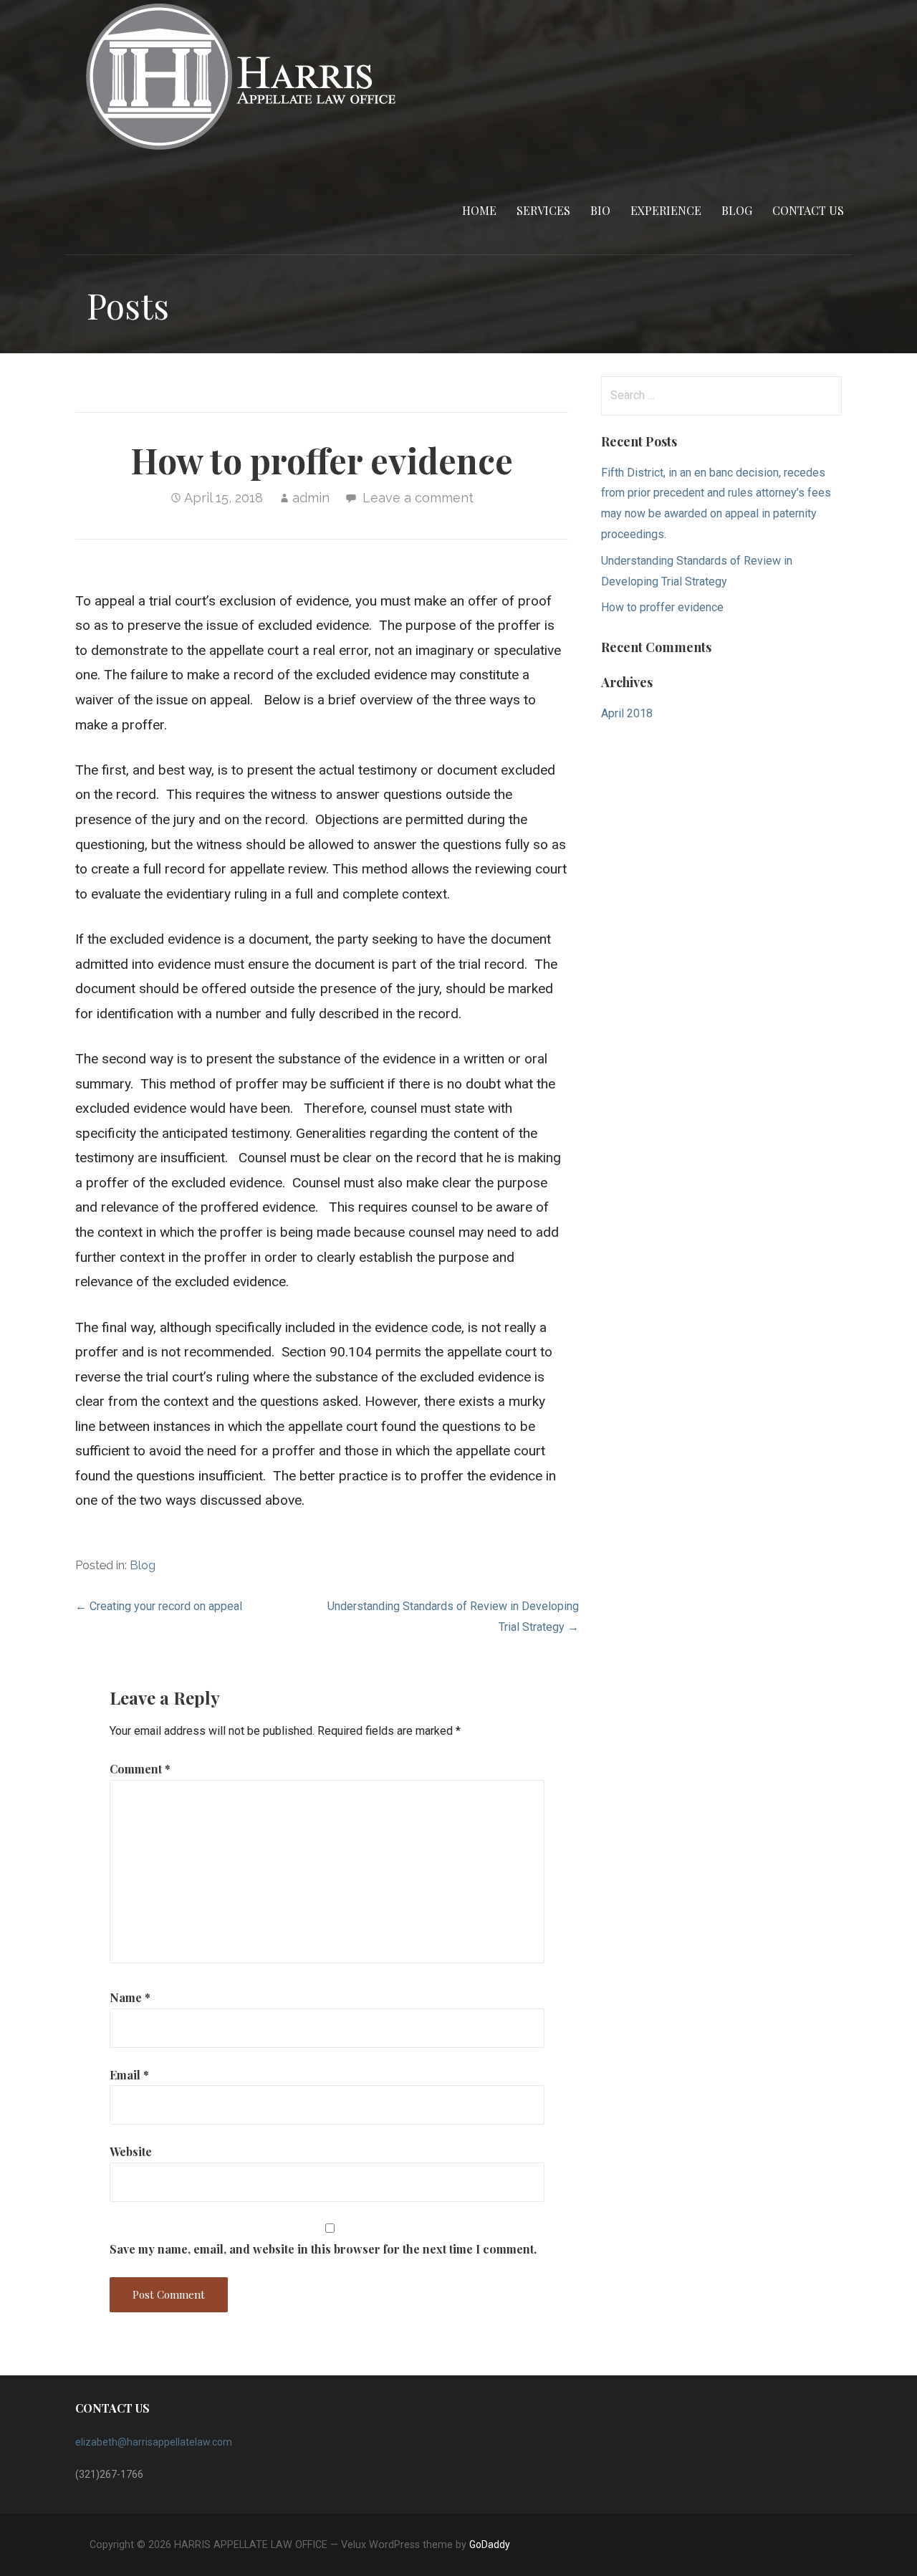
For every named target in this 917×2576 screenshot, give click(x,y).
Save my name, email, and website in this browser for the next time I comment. (323, 2249)
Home (479, 210)
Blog (737, 210)
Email (129, 2075)
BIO (600, 210)
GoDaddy (490, 2544)
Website (131, 2151)
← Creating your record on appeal (159, 1606)
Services (543, 210)
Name (130, 1997)
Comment (140, 1769)
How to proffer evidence (662, 607)
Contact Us (808, 210)
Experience (666, 210)
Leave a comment (418, 498)
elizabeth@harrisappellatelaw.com (154, 2442)
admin (311, 498)
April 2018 (627, 713)
